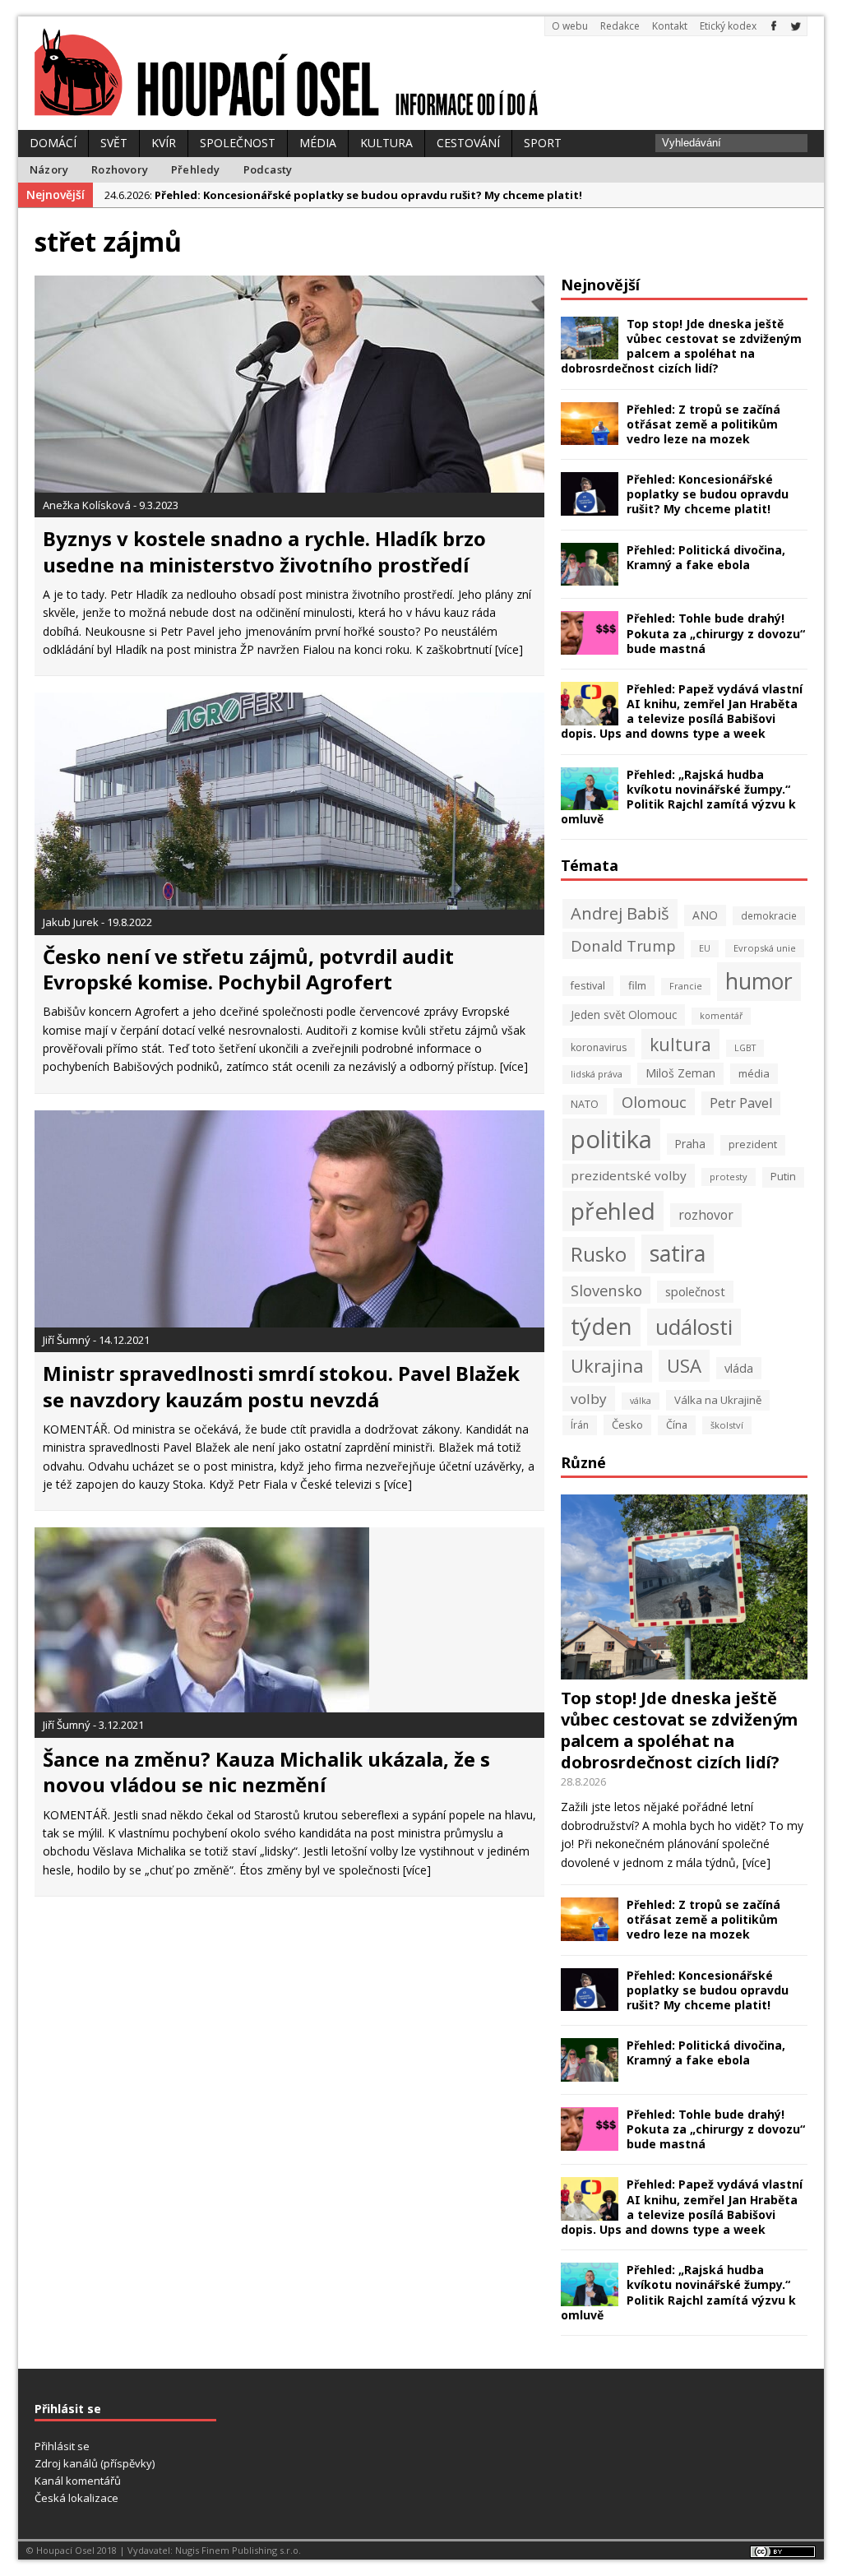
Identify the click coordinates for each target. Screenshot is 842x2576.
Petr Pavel (741, 1103)
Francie (686, 986)
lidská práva (597, 1074)
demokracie (769, 915)
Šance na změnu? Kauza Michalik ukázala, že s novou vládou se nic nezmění (266, 1772)
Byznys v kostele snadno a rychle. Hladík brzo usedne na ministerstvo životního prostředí (264, 551)
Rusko (599, 1254)
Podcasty (268, 169)
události (694, 1327)
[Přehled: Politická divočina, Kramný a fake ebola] (590, 576)
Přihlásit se (62, 2446)
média (754, 1073)
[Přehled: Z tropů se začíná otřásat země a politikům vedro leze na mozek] (590, 436)
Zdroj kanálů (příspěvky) (95, 2463)
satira (678, 1253)
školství (727, 1425)
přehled (613, 1211)
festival (588, 986)
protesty (729, 1177)
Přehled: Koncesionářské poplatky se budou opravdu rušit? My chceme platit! (708, 494)
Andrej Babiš (620, 913)
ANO (705, 915)
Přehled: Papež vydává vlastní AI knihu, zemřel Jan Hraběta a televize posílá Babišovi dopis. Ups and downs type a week (682, 711)
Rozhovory (120, 169)
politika (611, 1139)
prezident (753, 1144)
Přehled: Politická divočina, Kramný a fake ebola (706, 557)
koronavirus (599, 1047)
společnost (695, 1291)
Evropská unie (765, 948)
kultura (680, 1044)
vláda (739, 1368)
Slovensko (606, 1290)
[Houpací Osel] (421, 73)
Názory (49, 169)
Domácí (53, 143)
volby (589, 1399)
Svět (114, 143)
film (637, 985)
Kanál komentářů (78, 2481)
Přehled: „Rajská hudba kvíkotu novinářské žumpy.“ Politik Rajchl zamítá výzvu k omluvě (678, 797)
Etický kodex (728, 26)
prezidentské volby (629, 1175)
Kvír (164, 143)
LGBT (745, 1048)
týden (601, 1326)
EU (705, 948)
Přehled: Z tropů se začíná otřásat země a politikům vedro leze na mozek (703, 424)
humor (759, 981)
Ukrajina (607, 1366)
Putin (783, 1177)
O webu (570, 26)
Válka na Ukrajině (718, 1400)
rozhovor (706, 1215)
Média (318, 143)
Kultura (386, 143)
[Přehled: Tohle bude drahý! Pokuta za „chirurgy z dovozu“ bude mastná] (590, 645)
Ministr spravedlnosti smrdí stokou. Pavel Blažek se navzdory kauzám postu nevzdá (281, 1386)
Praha (690, 1144)
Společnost (238, 143)
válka (641, 1401)
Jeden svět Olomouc (624, 1015)
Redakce (620, 26)
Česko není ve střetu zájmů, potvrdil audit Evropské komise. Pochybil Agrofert (248, 969)
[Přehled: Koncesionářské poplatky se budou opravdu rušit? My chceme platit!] (590, 505)
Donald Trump (623, 945)
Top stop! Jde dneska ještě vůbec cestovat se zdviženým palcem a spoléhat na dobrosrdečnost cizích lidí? (681, 346)
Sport (543, 143)
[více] (509, 649)
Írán (580, 1425)
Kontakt (670, 26)
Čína (677, 1425)
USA (684, 1366)
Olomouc (654, 1102)
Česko (627, 1425)
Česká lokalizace (76, 2498)
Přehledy (196, 169)
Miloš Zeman (680, 1073)
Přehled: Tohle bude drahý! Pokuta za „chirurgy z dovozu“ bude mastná (716, 633)
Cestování (468, 143)
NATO (585, 1104)
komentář (721, 1016)
